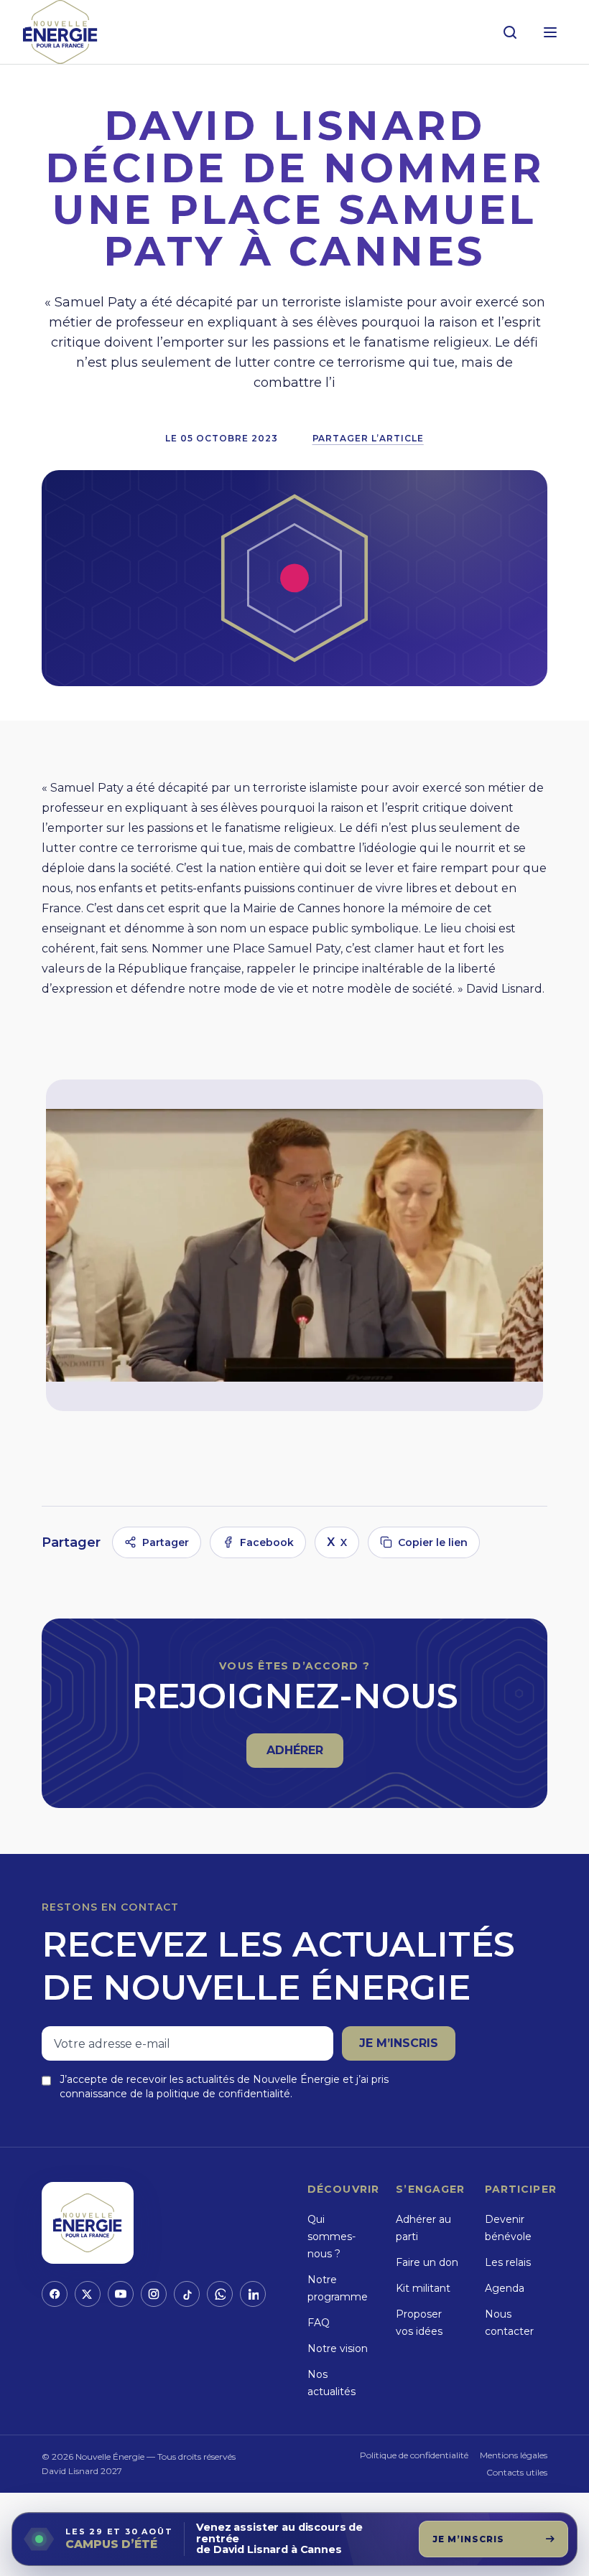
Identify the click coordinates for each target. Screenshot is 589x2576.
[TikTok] (187, 2294)
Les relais (508, 2262)
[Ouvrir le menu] (550, 32)
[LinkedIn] (253, 2294)
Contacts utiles (517, 2472)
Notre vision (338, 2348)
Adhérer (305, 1755)
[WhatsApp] (220, 2294)
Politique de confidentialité (414, 2455)
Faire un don (427, 2262)
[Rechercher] (510, 32)
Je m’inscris (399, 2043)
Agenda (505, 2288)
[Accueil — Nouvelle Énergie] (60, 32)
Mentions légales (514, 2455)
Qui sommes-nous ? (331, 2237)
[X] (88, 2294)
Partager (166, 1542)
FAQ (319, 2323)
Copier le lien (433, 1542)
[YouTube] (121, 2294)
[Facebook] (55, 2294)
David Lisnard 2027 (82, 2471)
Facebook (267, 1542)
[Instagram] (154, 2294)
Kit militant (423, 2288)
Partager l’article (368, 438)
